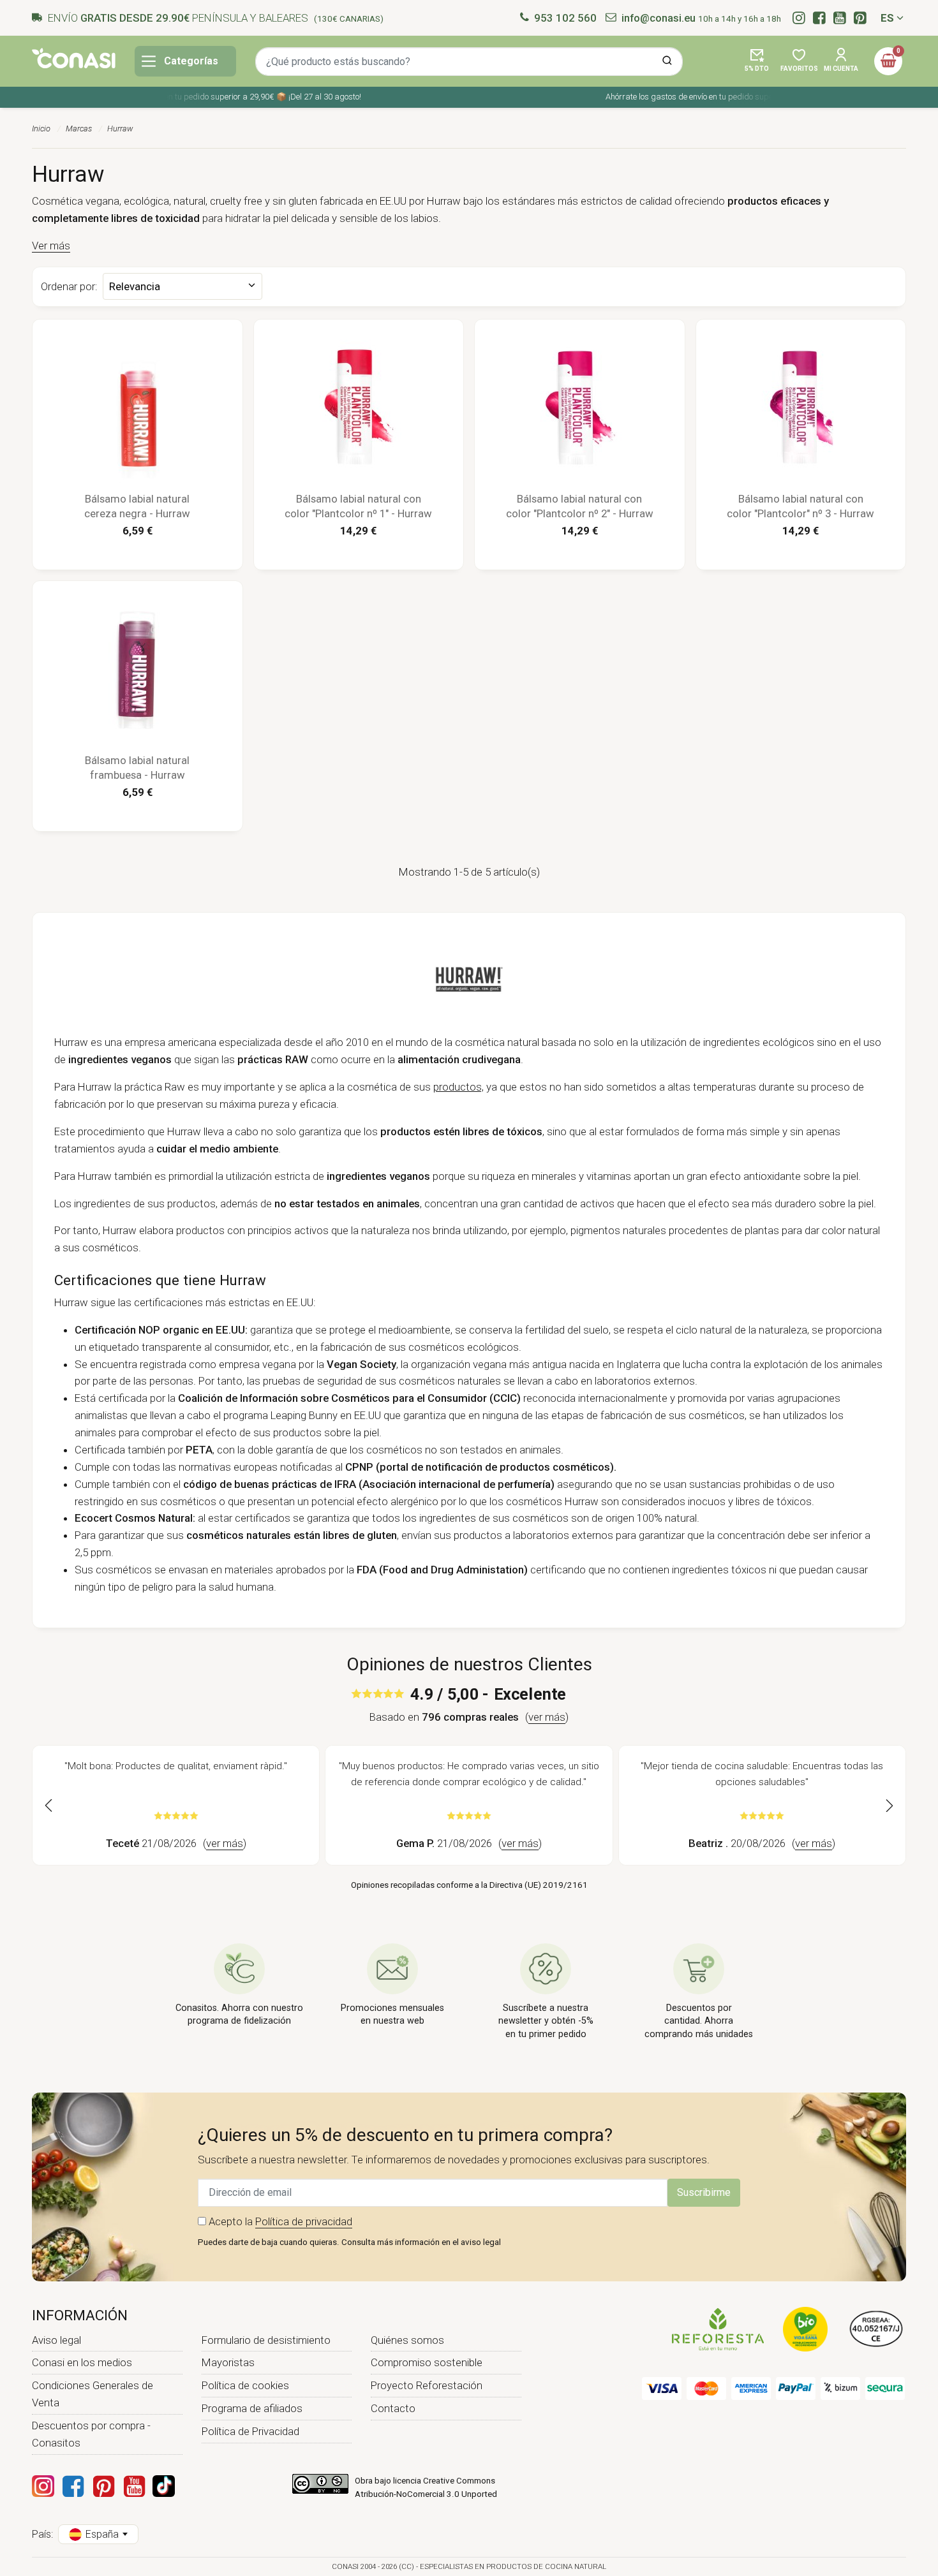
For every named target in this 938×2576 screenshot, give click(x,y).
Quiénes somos (407, 2340)
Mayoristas (228, 2362)
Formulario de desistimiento (266, 2340)
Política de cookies (245, 2385)
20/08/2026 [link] (762, 1843)
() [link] (547, 1717)
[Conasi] (74, 58)
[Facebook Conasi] (73, 2486)
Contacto (393, 2408)
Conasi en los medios (82, 2362)
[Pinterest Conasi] (103, 2486)
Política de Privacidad (250, 2431)
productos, (458, 1087)
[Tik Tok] (164, 2486)
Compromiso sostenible (427, 2362)
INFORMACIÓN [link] (80, 2315)
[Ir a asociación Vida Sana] (805, 2328)
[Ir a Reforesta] (718, 2328)
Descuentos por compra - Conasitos (91, 2434)
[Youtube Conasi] (134, 2486)
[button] (757, 61)
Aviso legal (56, 2340)
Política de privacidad (304, 2221)
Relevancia (134, 320)
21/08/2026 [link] (176, 1843)
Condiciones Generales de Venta (93, 2394)
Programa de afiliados (252, 2408)
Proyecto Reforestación (427, 2385)
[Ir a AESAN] (876, 2328)
